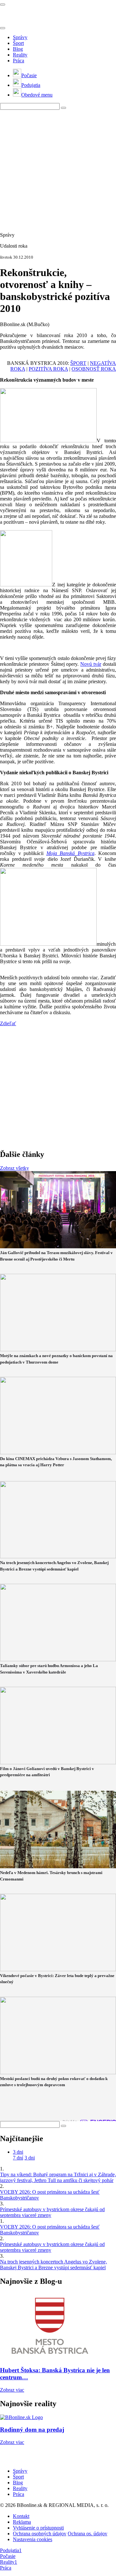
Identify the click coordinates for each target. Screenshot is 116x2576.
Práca (19, 61)
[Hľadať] (3, 28)
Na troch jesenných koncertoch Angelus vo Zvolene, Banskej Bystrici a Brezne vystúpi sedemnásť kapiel (53, 2265)
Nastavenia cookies (33, 2539)
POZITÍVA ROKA (48, 369)
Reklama (22, 2522)
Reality (20, 55)
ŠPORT (78, 363)
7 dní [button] (18, 2158)
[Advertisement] (58, 168)
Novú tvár (91, 664)
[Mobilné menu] (3, 5)
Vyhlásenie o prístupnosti (38, 2528)
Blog (18, 49)
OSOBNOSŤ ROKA (94, 369)
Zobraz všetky (15, 1168)
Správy (20, 37)
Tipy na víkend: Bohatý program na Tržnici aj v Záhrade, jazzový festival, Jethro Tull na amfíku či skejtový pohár (58, 2177)
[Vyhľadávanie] (63, 108)
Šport (18, 43)
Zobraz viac (12, 2390)
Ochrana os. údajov (87, 2534)
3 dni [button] (18, 2152)
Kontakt (21, 2516)
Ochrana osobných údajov (40, 2534)
